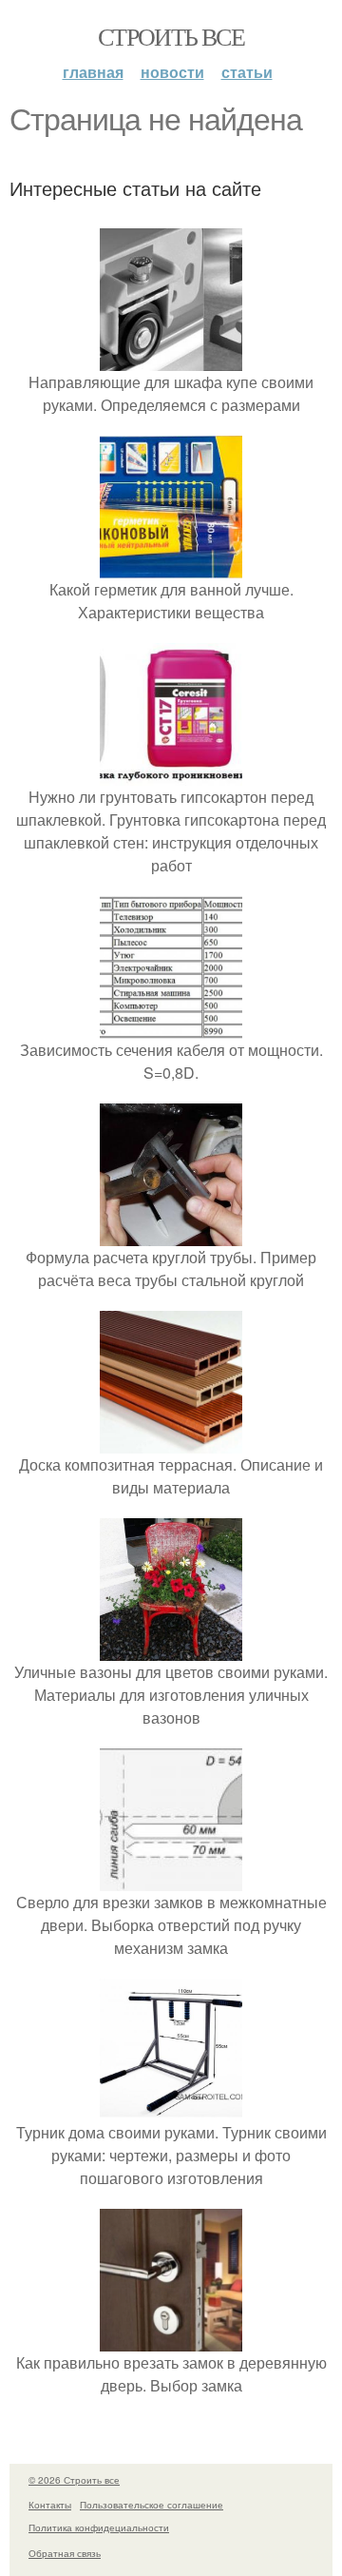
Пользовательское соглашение (152, 2505)
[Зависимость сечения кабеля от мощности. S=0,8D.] (171, 1027)
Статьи (247, 72)
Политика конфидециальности (99, 2527)
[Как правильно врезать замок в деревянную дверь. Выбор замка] (171, 2340)
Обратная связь (65, 2553)
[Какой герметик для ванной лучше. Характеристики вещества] (171, 566)
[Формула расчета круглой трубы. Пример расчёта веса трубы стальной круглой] (171, 1234)
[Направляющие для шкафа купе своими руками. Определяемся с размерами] (171, 359)
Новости (172, 72)
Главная (93, 72)
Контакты (50, 2505)
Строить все (171, 36)
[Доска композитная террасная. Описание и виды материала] (171, 1442)
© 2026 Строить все (74, 2480)
